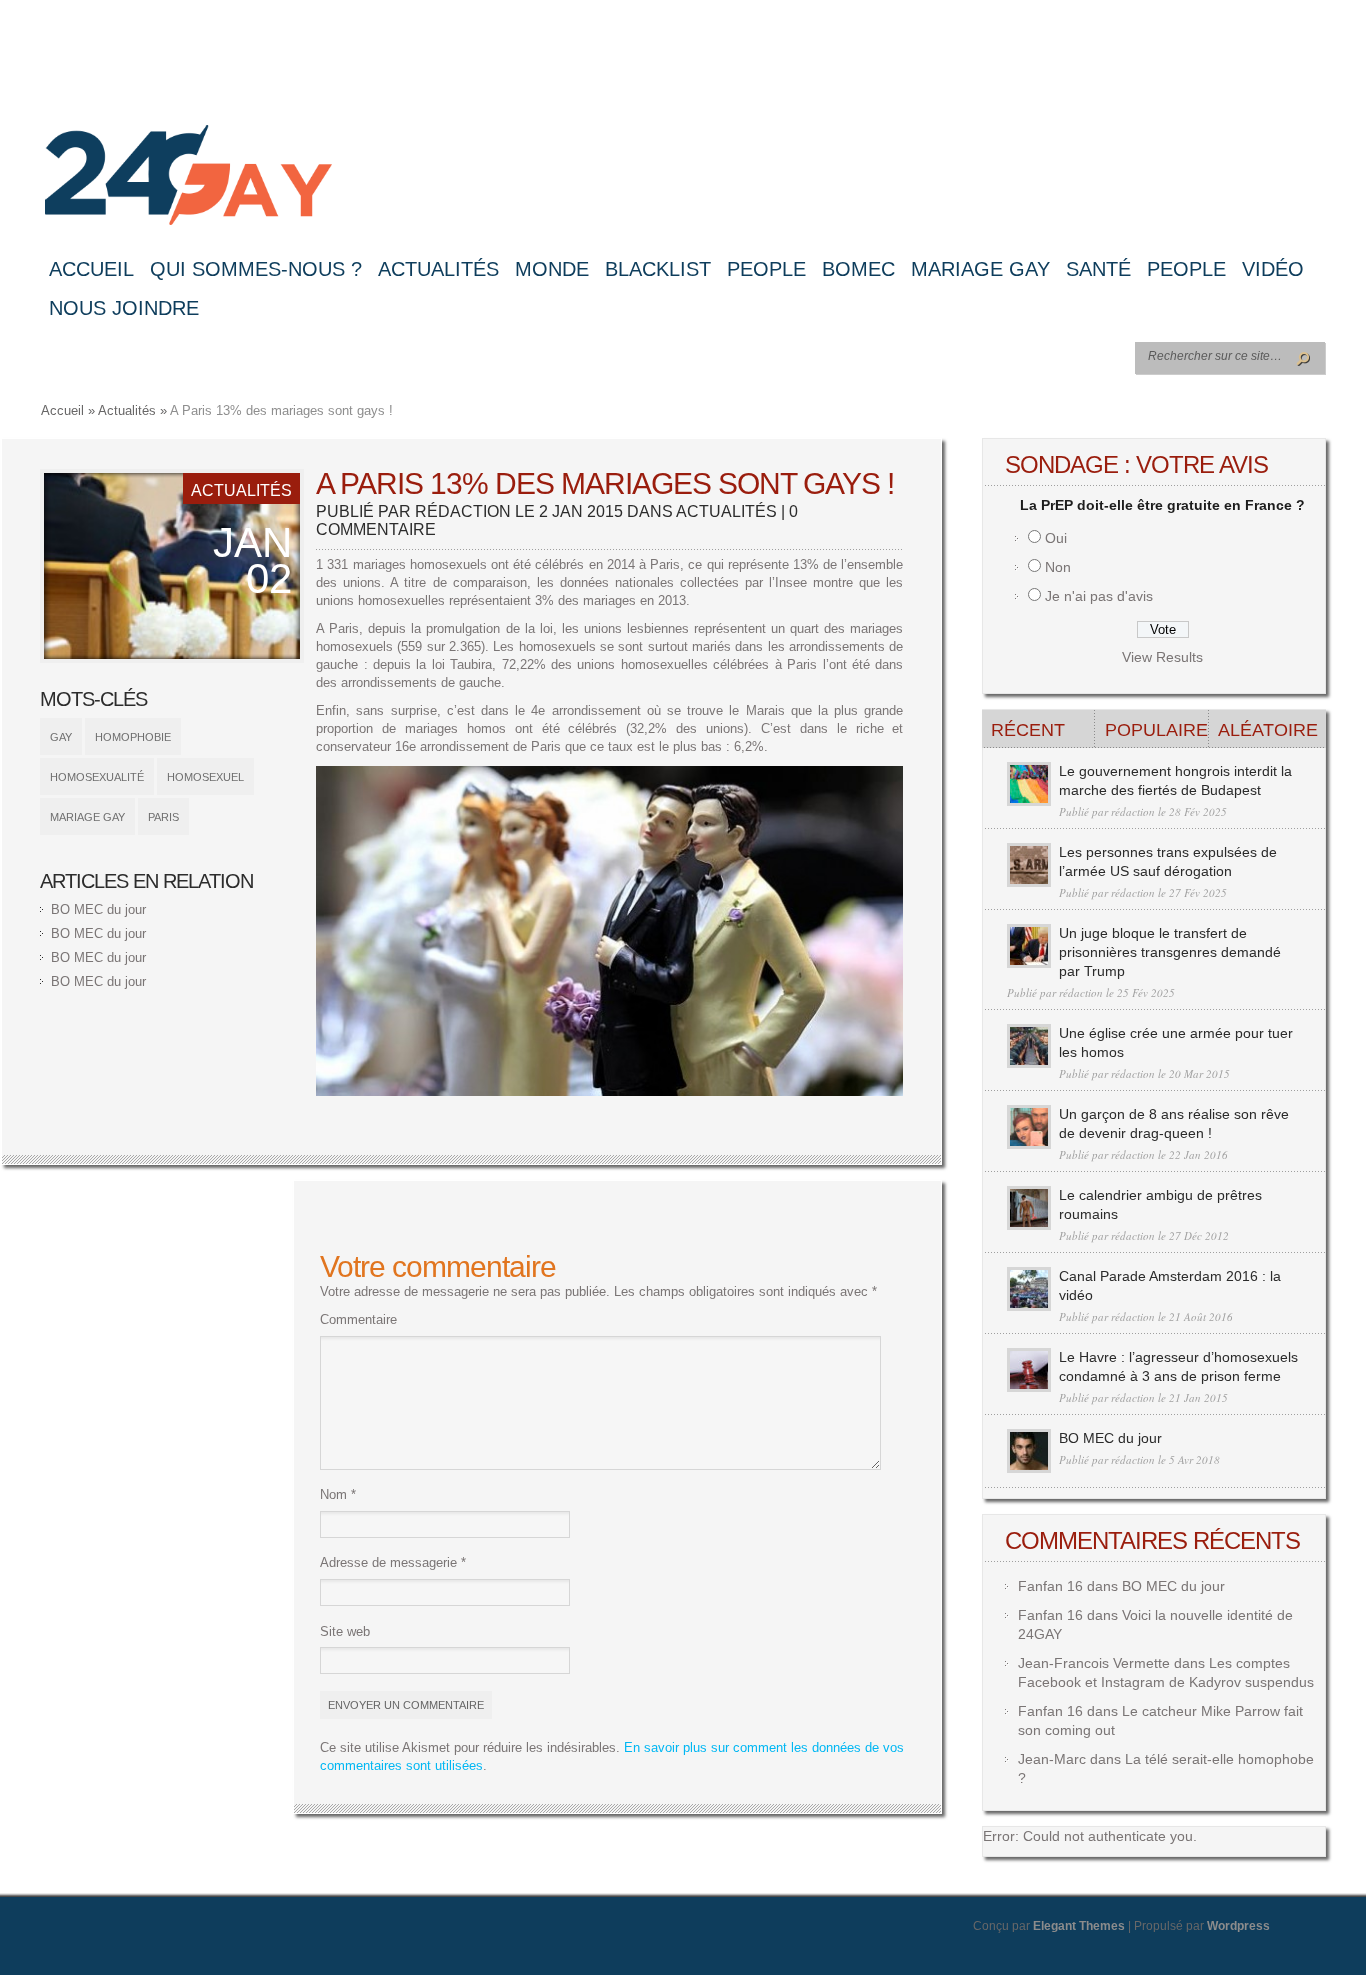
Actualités (438, 269)
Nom (338, 1494)
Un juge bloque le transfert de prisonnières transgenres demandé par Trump (1170, 952)
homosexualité (97, 777)
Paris (163, 817)
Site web (345, 1631)
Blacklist (658, 269)
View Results (1162, 657)
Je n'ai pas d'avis (1099, 596)
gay (61, 737)
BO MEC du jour (98, 909)
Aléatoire (1268, 730)
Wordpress (1238, 1926)
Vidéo (1273, 269)
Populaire (1156, 730)
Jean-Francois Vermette (1094, 1663)
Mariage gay (980, 269)
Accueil (91, 269)
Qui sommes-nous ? (256, 269)
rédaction (463, 511)
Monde (552, 269)
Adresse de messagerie (393, 1562)
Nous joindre (124, 308)
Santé (1098, 269)
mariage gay (87, 817)
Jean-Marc (1052, 1759)
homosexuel (205, 777)
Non (1058, 567)
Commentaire (358, 1319)
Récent (1028, 730)
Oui (1056, 538)
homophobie (133, 737)
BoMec (858, 269)
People (766, 269)
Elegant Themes (1079, 1926)
